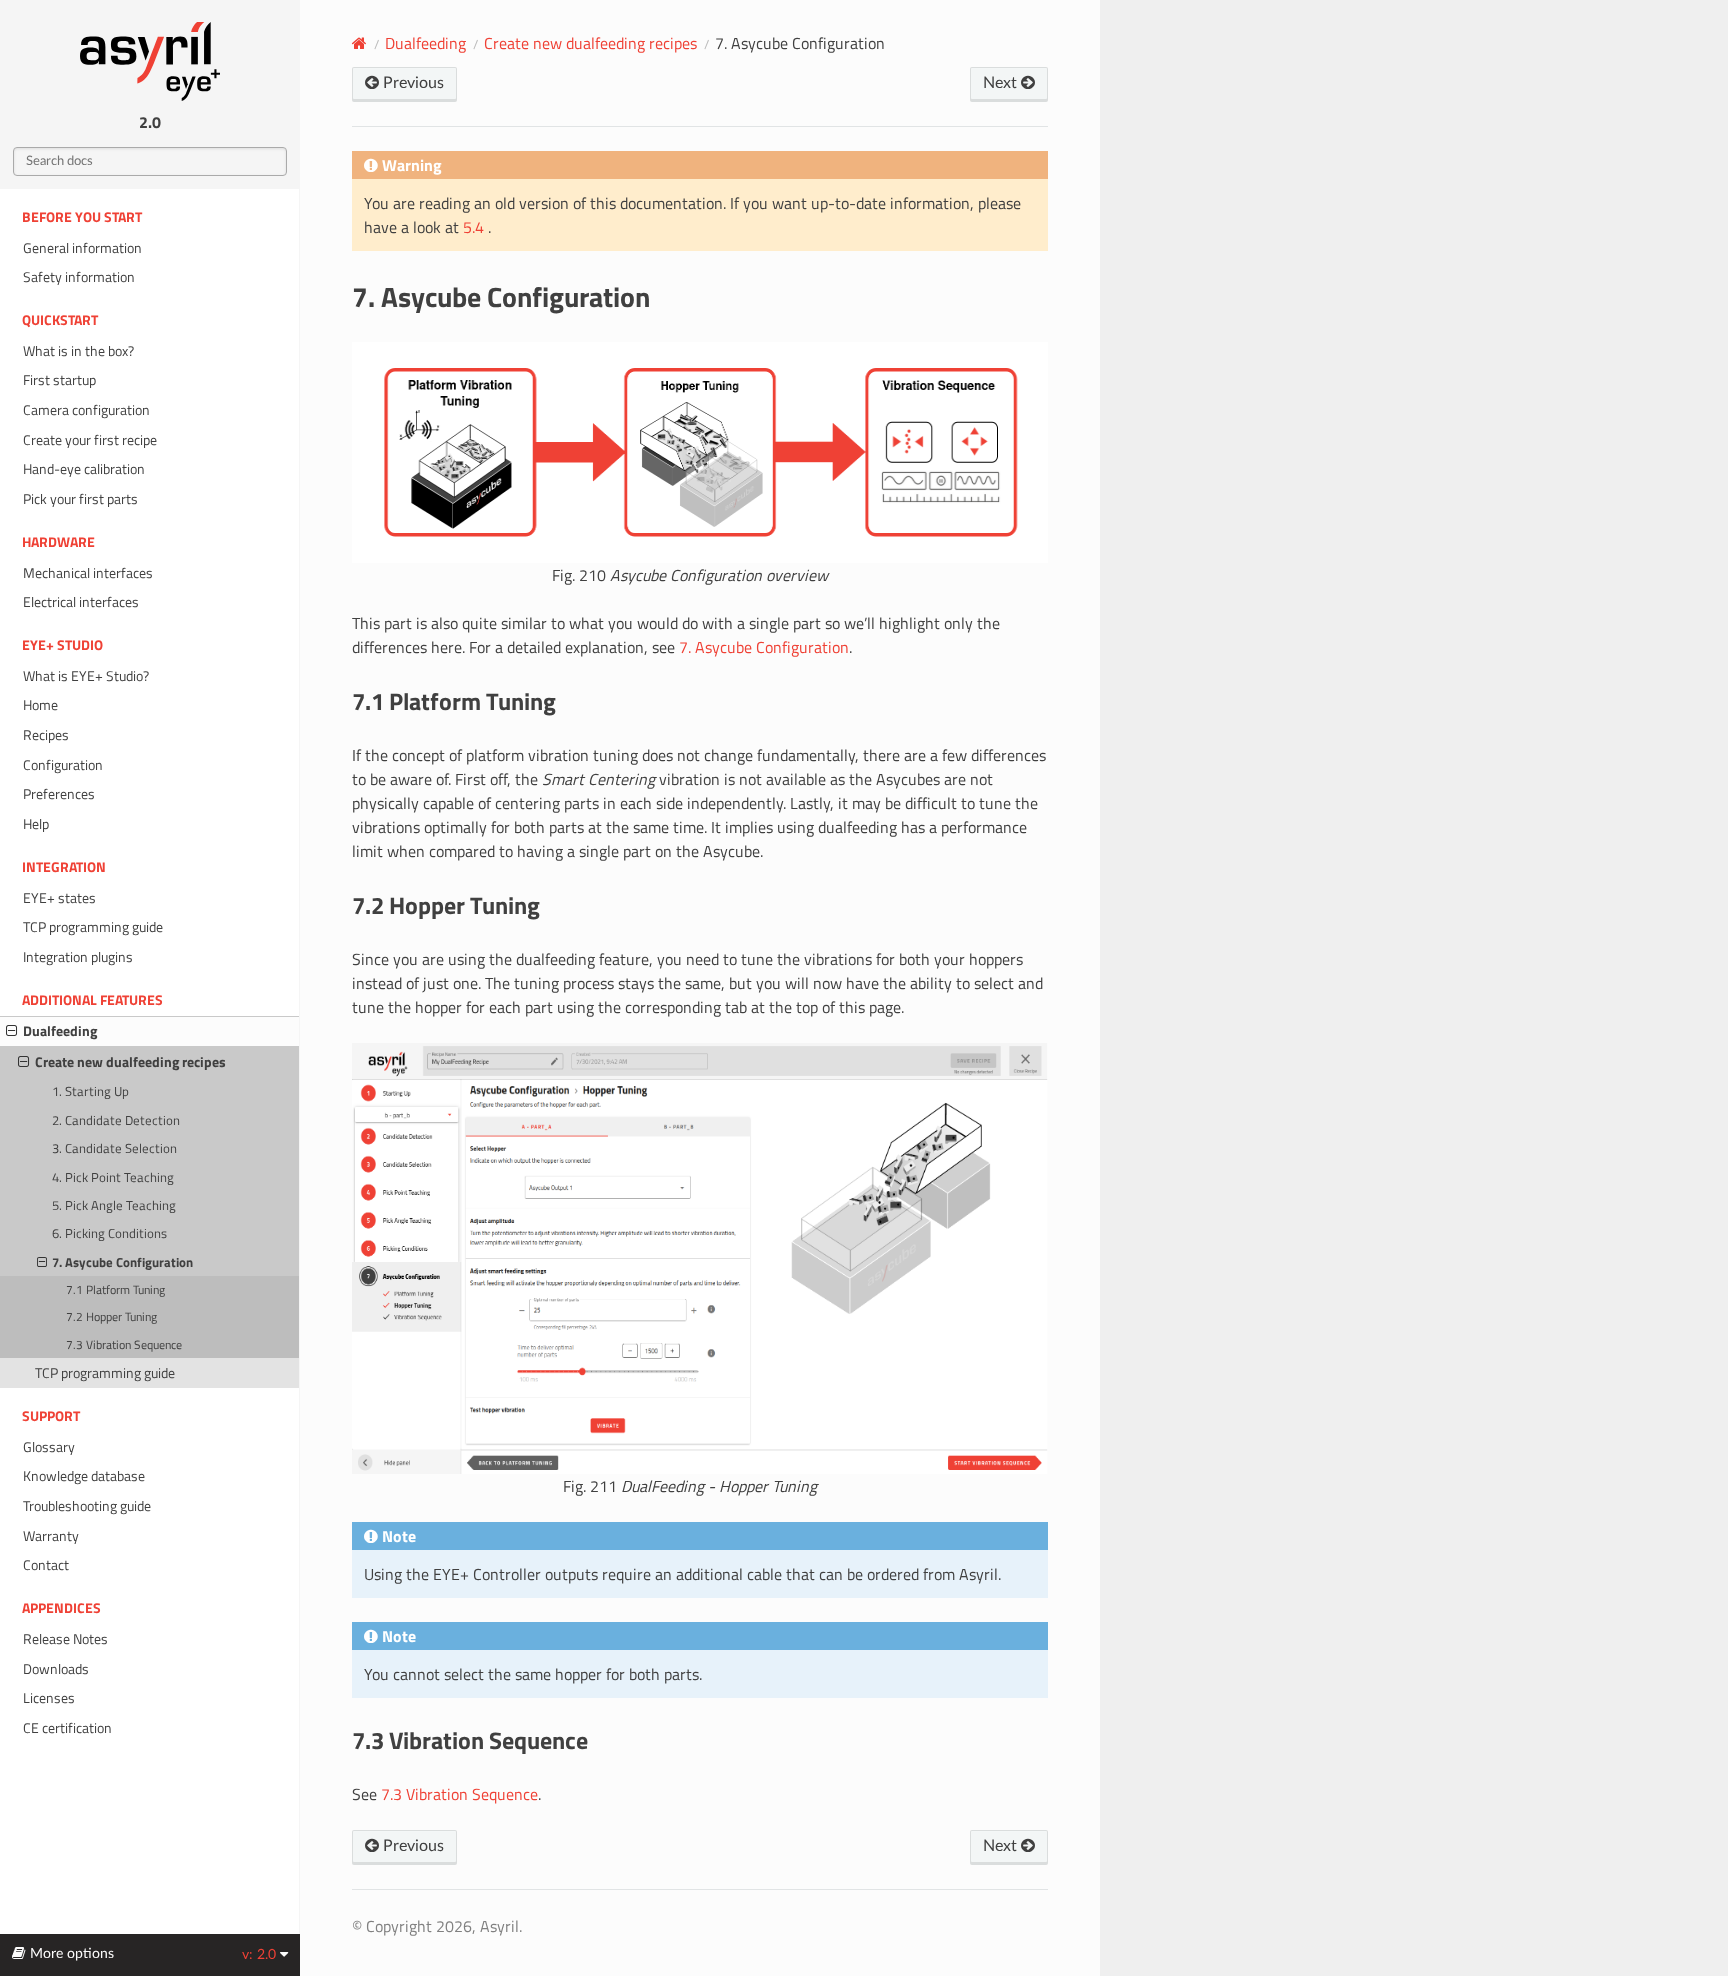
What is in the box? (78, 351)
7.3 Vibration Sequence (124, 1345)
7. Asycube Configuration (122, 1262)
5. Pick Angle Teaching (114, 1205)
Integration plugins (78, 957)
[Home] (359, 43)
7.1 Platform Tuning (115, 1290)
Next (1002, 83)
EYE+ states (59, 898)
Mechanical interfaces (88, 573)
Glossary (49, 1447)
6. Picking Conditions (109, 1233)
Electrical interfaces (81, 602)
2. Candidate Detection (116, 1120)
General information (82, 248)
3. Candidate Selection (114, 1148)
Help (36, 824)
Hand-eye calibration (84, 469)
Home (40, 705)
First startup (59, 380)
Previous (411, 83)
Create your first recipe (90, 440)
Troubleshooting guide (87, 1506)
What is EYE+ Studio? (86, 676)
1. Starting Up (90, 1091)
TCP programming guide (93, 927)
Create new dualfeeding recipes (130, 1062)
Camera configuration (86, 410)
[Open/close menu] (11, 1031)
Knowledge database (84, 1476)
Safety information (79, 277)
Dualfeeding (60, 1031)
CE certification (67, 1728)
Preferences (59, 794)
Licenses (49, 1698)
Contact (46, 1565)
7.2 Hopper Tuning (111, 1317)
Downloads (56, 1669)
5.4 (475, 227)
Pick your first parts (80, 499)
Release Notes (65, 1639)
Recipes (46, 735)
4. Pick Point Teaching (113, 1177)
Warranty (51, 1536)
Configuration (63, 765)
